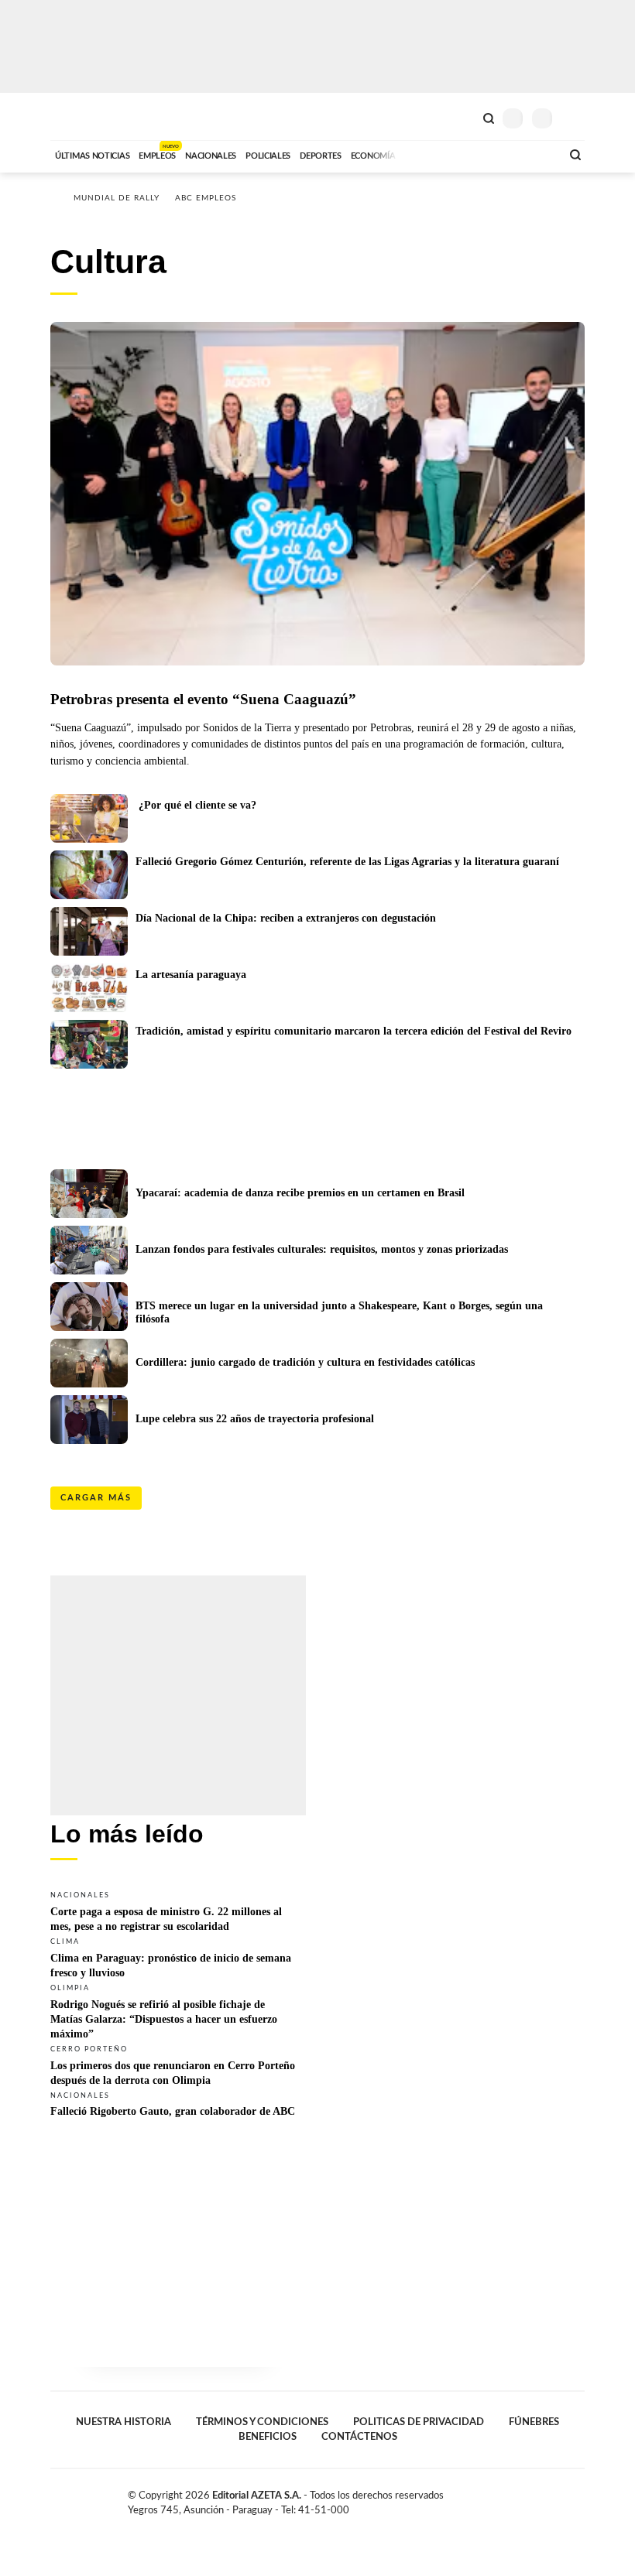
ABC (79, 116)
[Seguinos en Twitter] (546, 2499)
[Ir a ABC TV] (424, 154)
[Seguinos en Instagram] (578, 2499)
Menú (575, 118)
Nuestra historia (124, 2422)
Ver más (178, 1911)
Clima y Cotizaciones (462, 117)
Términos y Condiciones (262, 2422)
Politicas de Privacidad (419, 2422)
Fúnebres (534, 2422)
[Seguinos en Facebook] (530, 2499)
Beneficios (268, 2437)
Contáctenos (359, 2437)
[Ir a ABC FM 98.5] (529, 154)
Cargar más (96, 1498)
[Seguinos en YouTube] (562, 2499)
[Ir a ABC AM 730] (467, 154)
